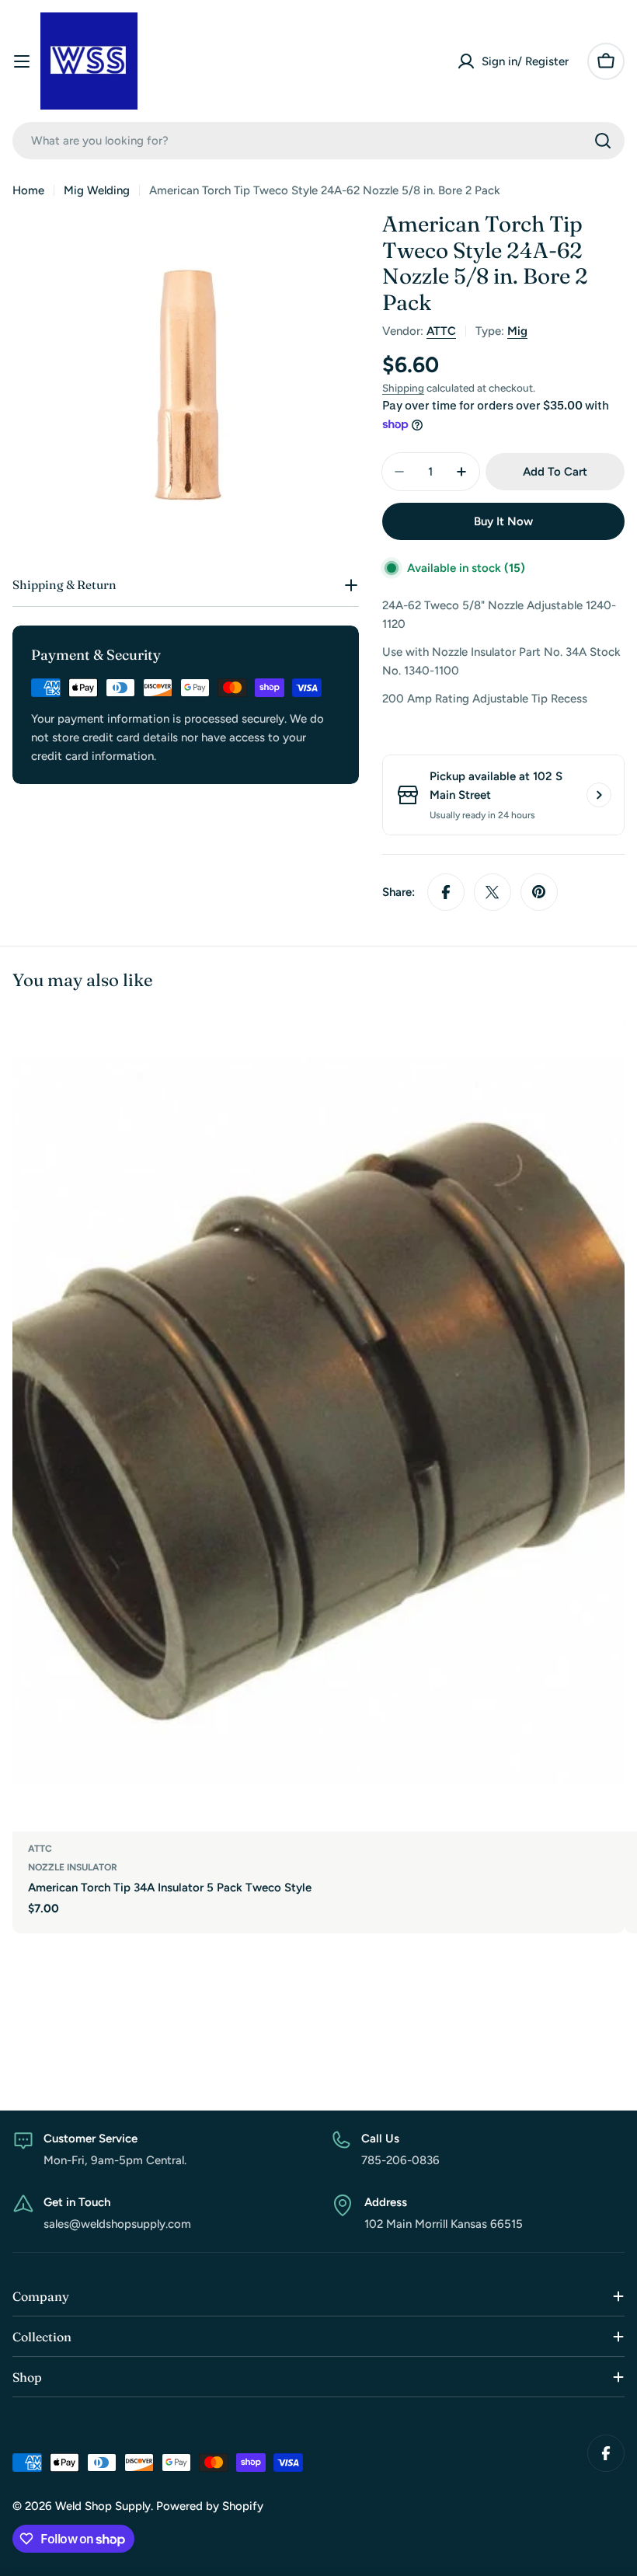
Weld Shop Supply (103, 2506)
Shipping (403, 388)
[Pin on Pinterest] (539, 892)
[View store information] (599, 795)
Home (28, 190)
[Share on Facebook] (446, 892)
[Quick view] (602, 1049)
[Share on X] (493, 892)
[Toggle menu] (22, 61)
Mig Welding (97, 190)
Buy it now (503, 521)
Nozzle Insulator (73, 1867)
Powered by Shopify (210, 2506)
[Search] (603, 141)
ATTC (441, 331)
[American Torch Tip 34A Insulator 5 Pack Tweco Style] (318, 1423)
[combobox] (318, 141)
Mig (517, 331)
